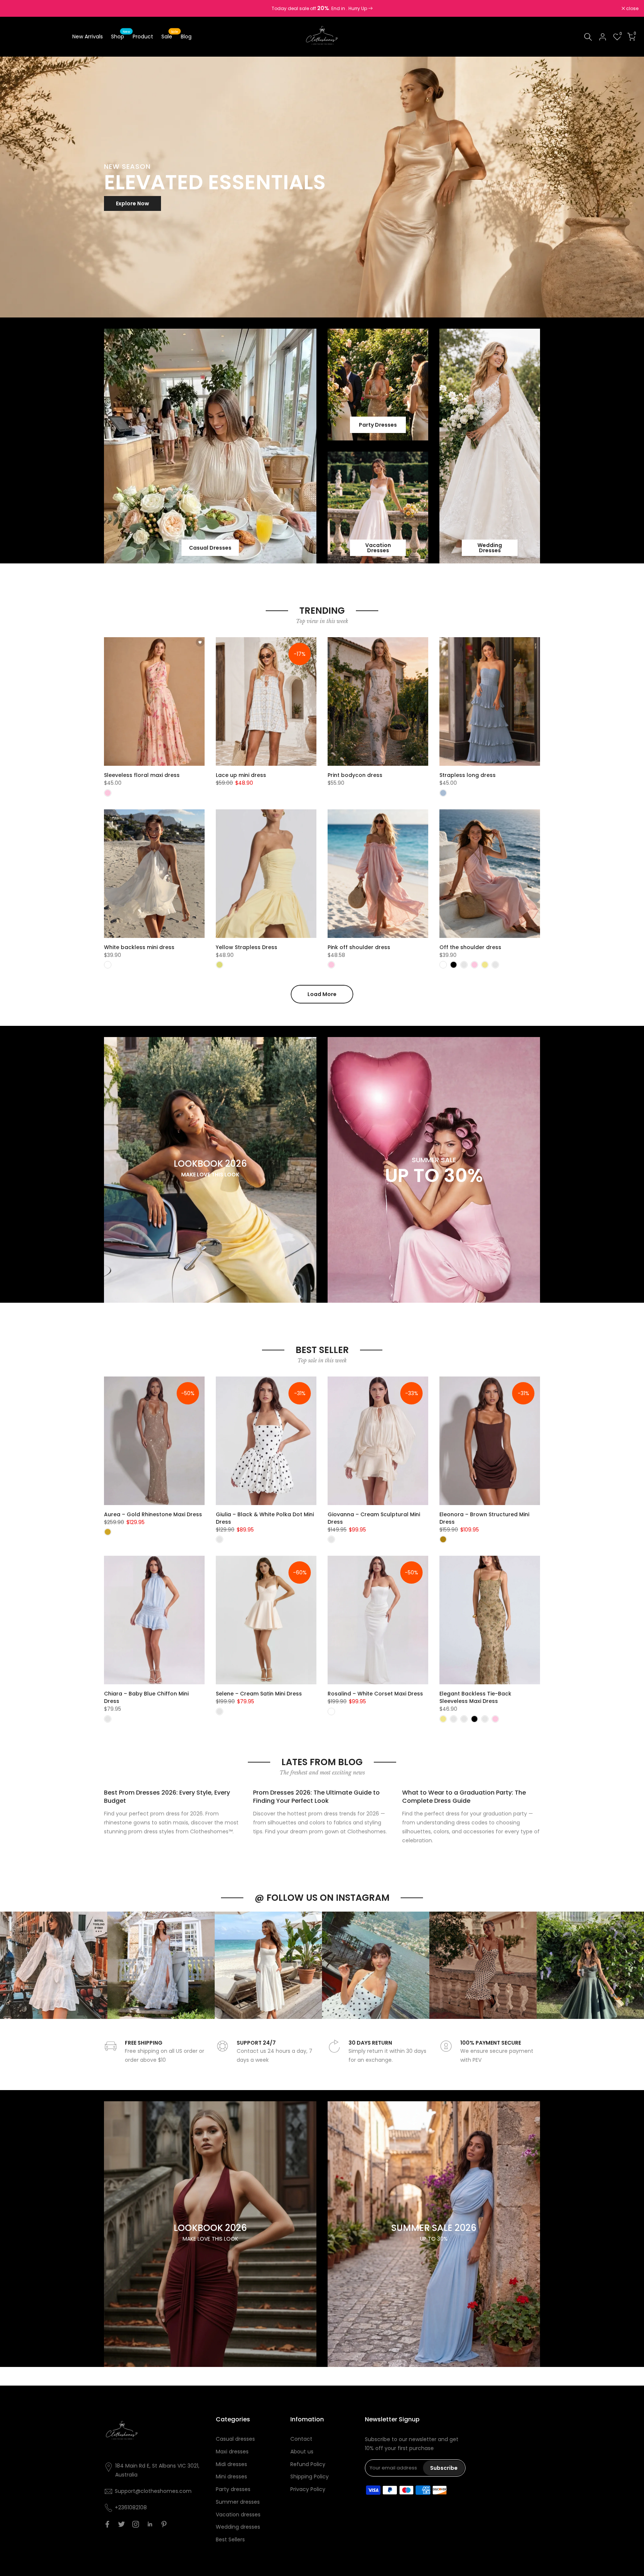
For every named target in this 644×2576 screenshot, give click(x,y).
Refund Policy (308, 2464)
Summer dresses (238, 2502)
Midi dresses (231, 2464)
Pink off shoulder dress (359, 947)
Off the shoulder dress (470, 947)
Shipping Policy (310, 2477)
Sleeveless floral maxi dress (142, 775)
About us (302, 2452)
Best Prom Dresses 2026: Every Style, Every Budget (167, 1797)
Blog (186, 37)
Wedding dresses (238, 2527)
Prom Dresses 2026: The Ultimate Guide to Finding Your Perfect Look (316, 1797)
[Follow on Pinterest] (164, 2524)
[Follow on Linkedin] (150, 2524)
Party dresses (233, 2489)
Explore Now (132, 203)
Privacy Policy (308, 2489)
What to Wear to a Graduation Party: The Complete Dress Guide (464, 1797)
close (16, 9)
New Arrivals (88, 37)
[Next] (631, 1965)
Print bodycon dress (355, 775)
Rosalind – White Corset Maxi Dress (375, 1694)
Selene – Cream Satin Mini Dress (259, 1694)
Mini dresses (231, 2477)
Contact (301, 2439)
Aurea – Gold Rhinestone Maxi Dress (153, 1514)
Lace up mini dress (241, 775)
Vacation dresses (238, 2515)
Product (143, 37)
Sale (170, 36)
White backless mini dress (139, 947)
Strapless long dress (468, 775)
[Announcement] (322, 9)
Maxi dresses (232, 2452)
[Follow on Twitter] (121, 2524)
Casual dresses (235, 2439)
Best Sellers (230, 2539)
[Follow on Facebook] (107, 2524)
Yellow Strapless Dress (247, 947)
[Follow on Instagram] (136, 2524)
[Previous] (13, 1965)
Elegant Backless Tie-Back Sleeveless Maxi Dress (475, 1697)
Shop (121, 36)
